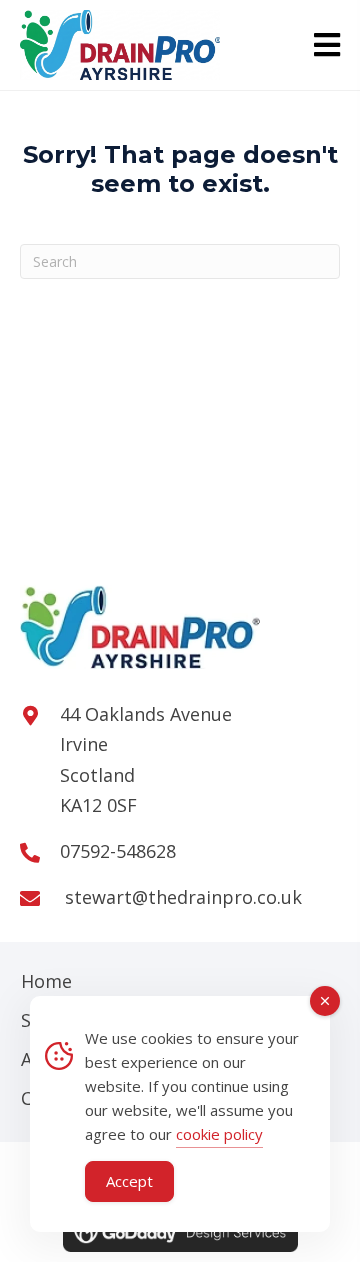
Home (46, 981)
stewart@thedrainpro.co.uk (181, 897)
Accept (129, 1181)
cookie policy (219, 1134)
